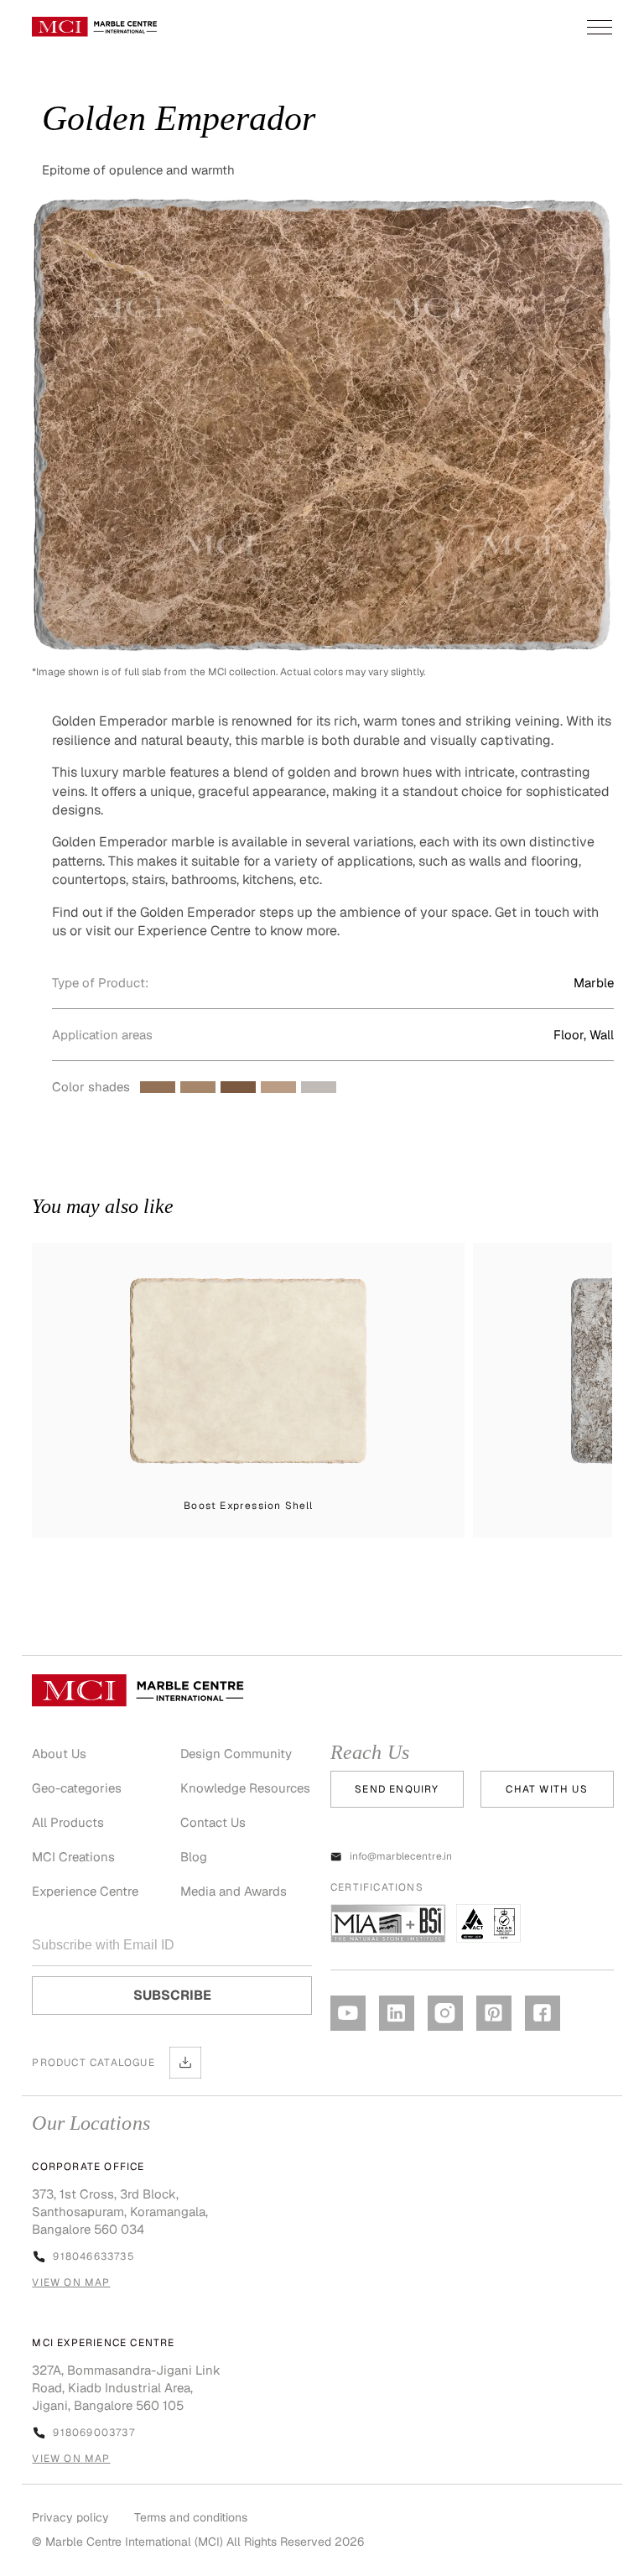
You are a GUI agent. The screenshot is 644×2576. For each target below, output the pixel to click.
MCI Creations (73, 1857)
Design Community (236, 1754)
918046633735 (93, 2256)
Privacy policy (70, 2517)
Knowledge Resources (245, 1788)
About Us (59, 1754)
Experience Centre (85, 1891)
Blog (194, 1857)
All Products (68, 1822)
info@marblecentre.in (401, 1856)
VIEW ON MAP (71, 2282)
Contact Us (213, 1822)
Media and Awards (234, 1891)
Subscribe (172, 1995)
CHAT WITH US (546, 1789)
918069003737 (93, 2433)
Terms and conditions (191, 2517)
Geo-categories (77, 1788)
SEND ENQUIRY (397, 1789)
